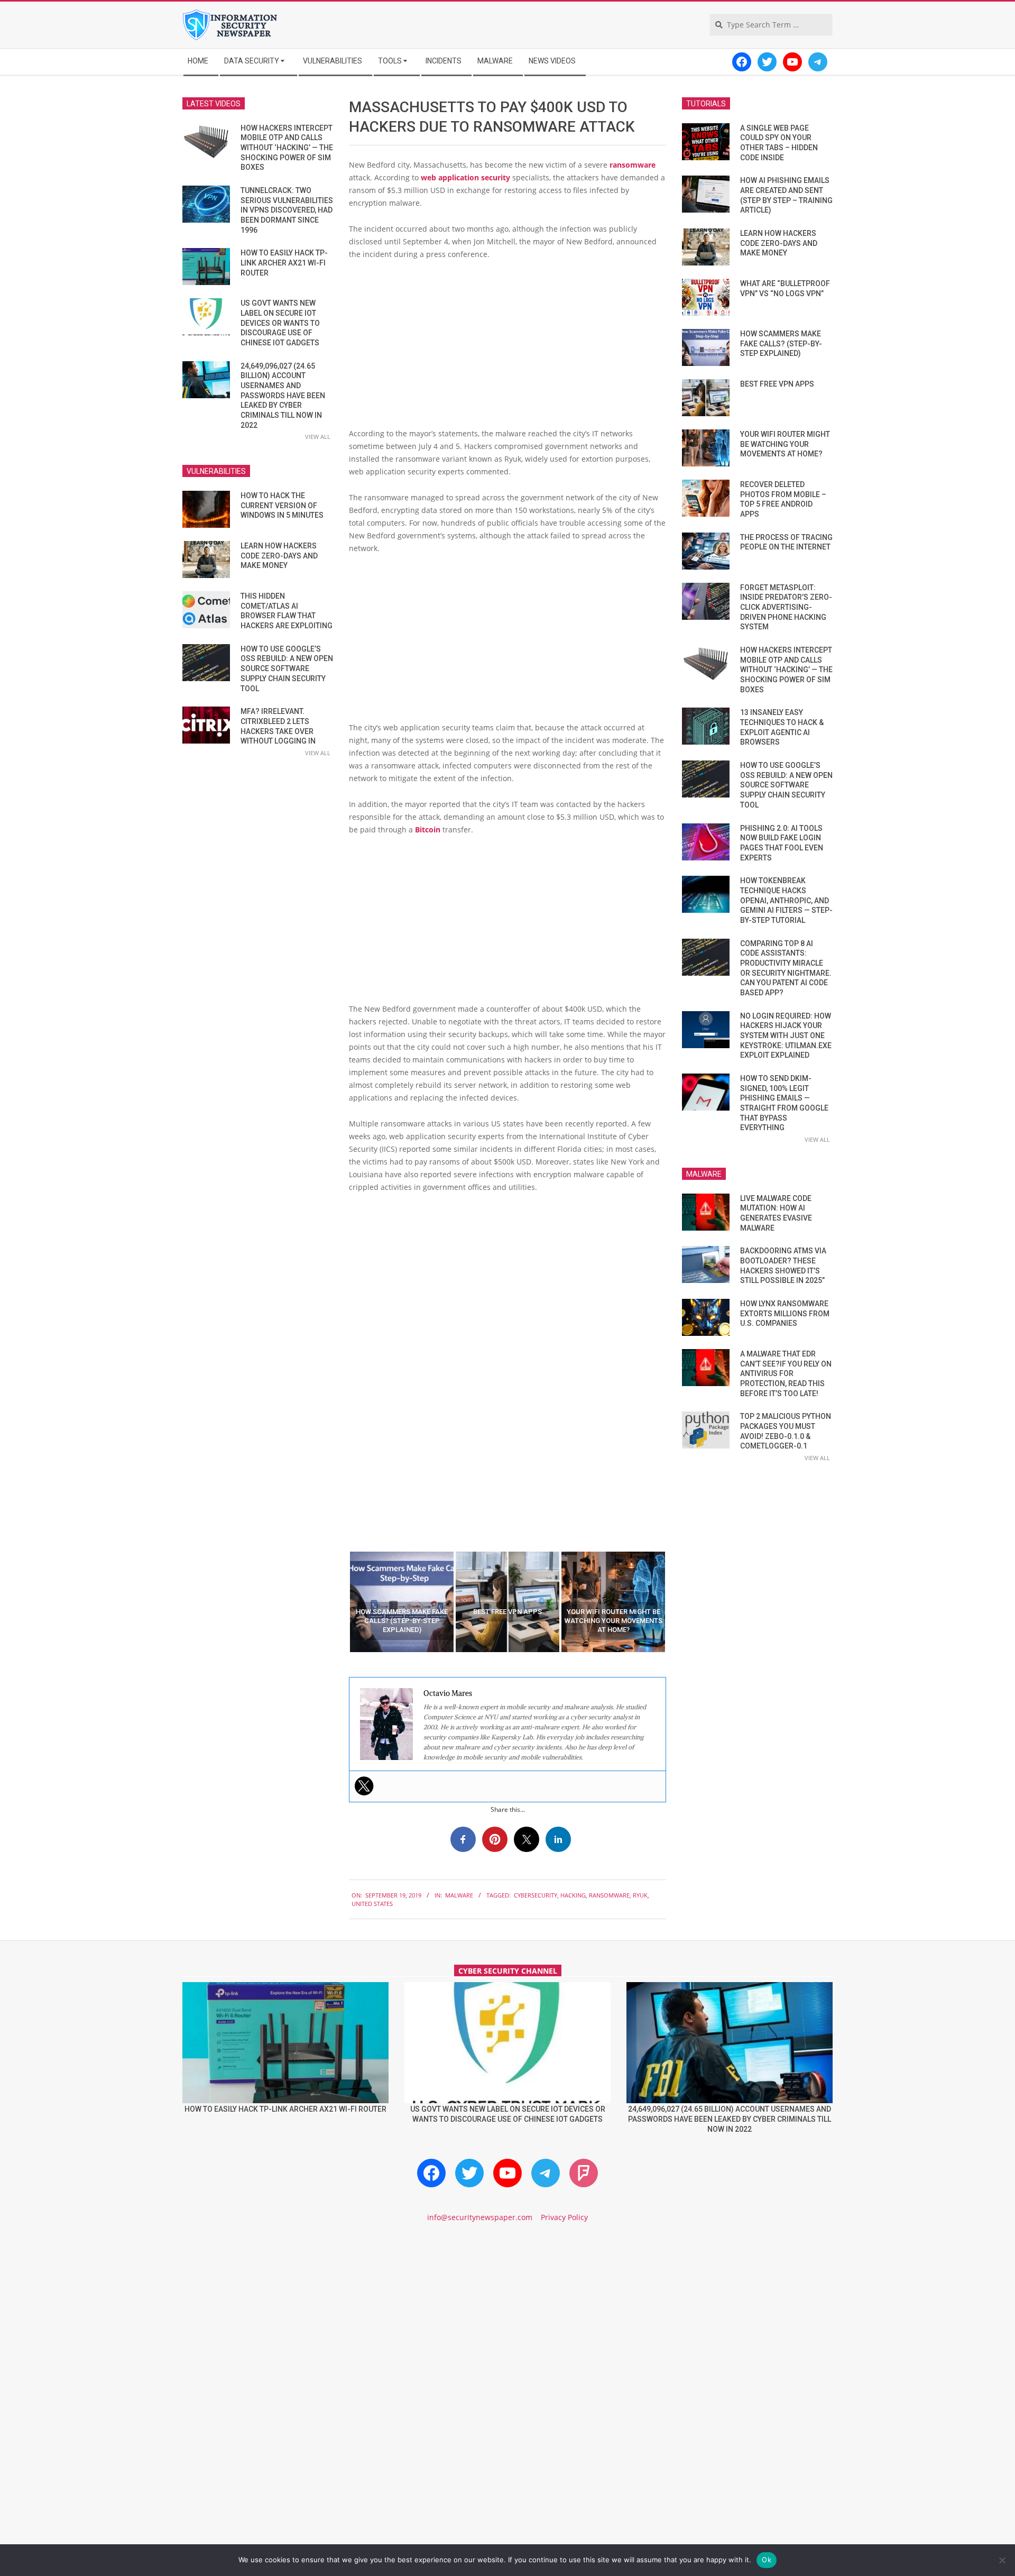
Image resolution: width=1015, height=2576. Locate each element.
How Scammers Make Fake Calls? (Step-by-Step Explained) (781, 343)
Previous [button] (341, 1602)
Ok (767, 2560)
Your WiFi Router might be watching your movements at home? (785, 444)
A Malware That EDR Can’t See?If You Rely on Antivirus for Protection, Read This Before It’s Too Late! (786, 1374)
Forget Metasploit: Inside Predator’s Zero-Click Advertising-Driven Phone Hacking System (786, 607)
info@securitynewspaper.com (480, 2217)
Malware (459, 1895)
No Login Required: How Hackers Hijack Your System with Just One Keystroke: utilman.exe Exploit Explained (786, 1036)
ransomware (633, 165)
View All (318, 437)
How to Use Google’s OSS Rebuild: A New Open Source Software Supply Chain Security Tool (287, 669)
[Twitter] (364, 1786)
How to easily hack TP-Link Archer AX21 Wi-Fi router (284, 263)
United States (372, 1904)
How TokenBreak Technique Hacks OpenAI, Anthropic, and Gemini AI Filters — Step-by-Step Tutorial (786, 900)
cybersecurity (536, 1895)
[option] (402, 1602)
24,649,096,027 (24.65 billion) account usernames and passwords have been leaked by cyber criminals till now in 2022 (283, 396)
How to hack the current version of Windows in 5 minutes (282, 505)
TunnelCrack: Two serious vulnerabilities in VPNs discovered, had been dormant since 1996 (287, 210)
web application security (465, 177)
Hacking (573, 1895)
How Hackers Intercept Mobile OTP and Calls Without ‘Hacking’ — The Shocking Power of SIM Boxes (287, 148)
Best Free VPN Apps (777, 384)
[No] (1002, 2560)
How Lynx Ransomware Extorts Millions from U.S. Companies (785, 1313)
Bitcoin (428, 829)
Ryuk (640, 1895)
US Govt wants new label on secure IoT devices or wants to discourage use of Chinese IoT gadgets (280, 323)
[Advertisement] (508, 348)
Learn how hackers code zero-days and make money (279, 556)
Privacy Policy (564, 2217)
